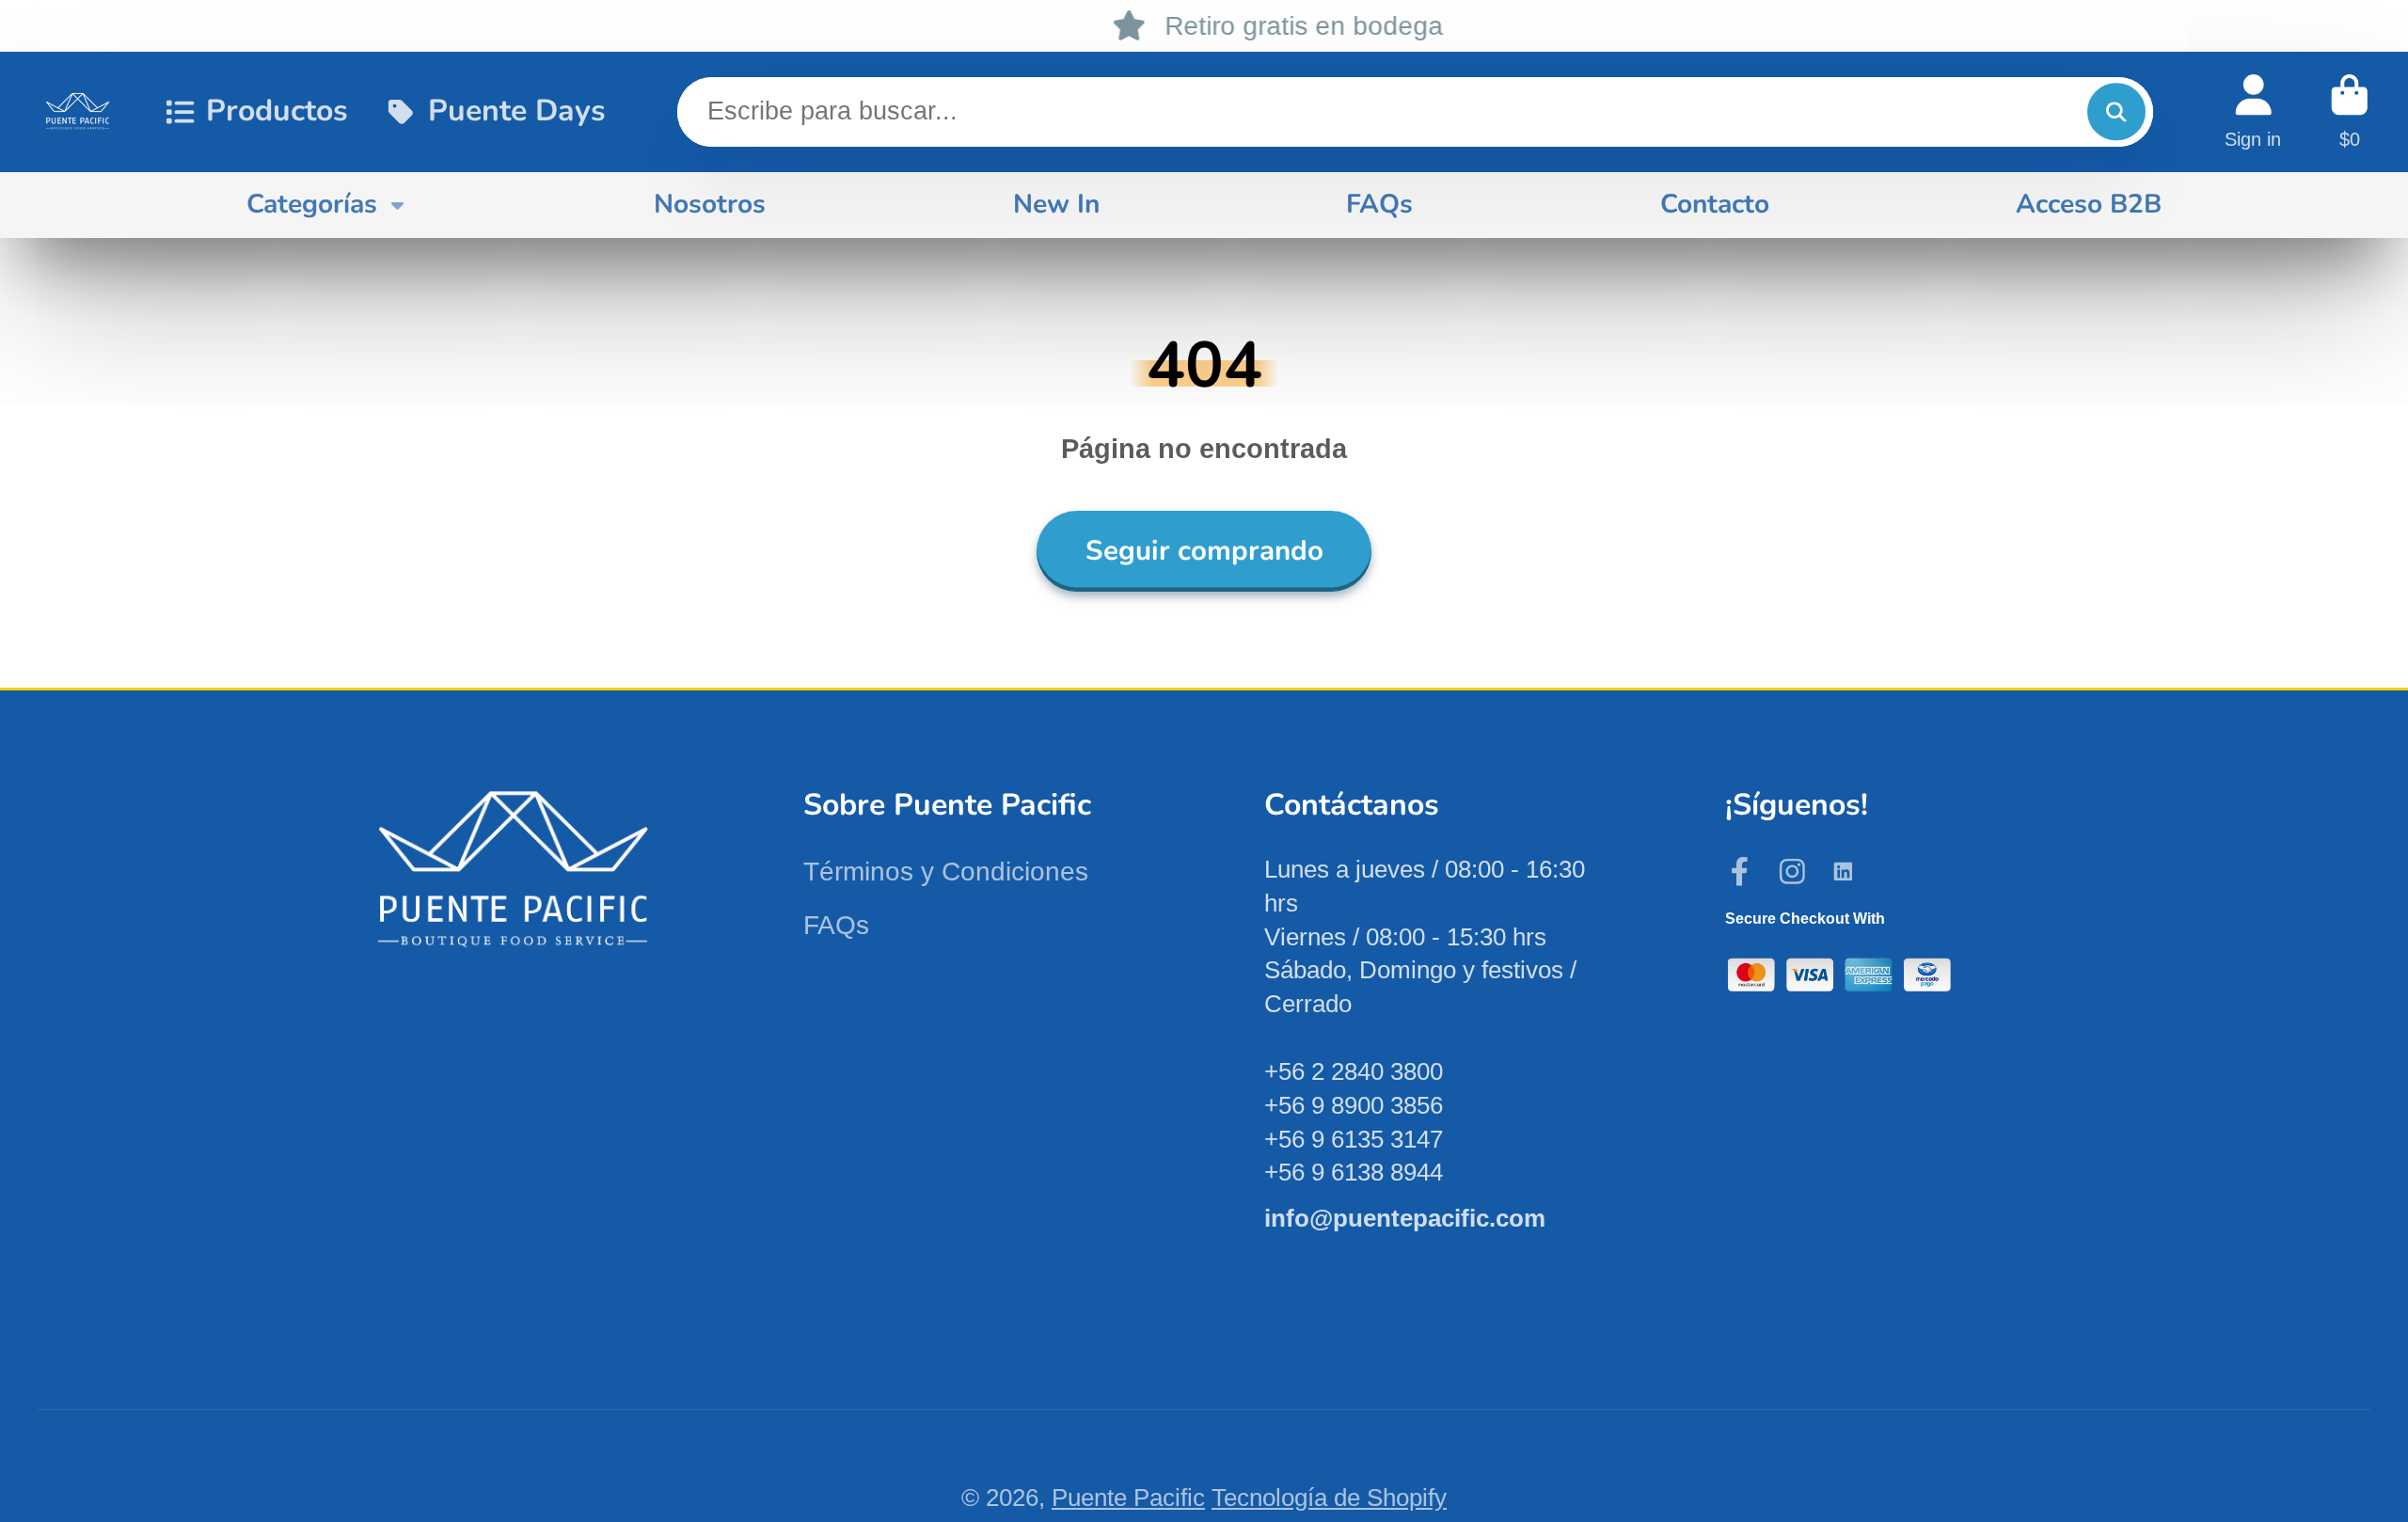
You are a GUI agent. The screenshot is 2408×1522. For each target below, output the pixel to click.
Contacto (1715, 204)
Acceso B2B (2089, 204)
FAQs (1379, 204)
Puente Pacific (1128, 1498)
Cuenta (2253, 111)
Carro (2350, 111)
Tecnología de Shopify (1329, 1498)
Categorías (312, 204)
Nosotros (710, 204)
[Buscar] (2116, 111)
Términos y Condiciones (946, 872)
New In (1056, 204)
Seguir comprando (1204, 550)
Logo (78, 111)
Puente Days (516, 111)
